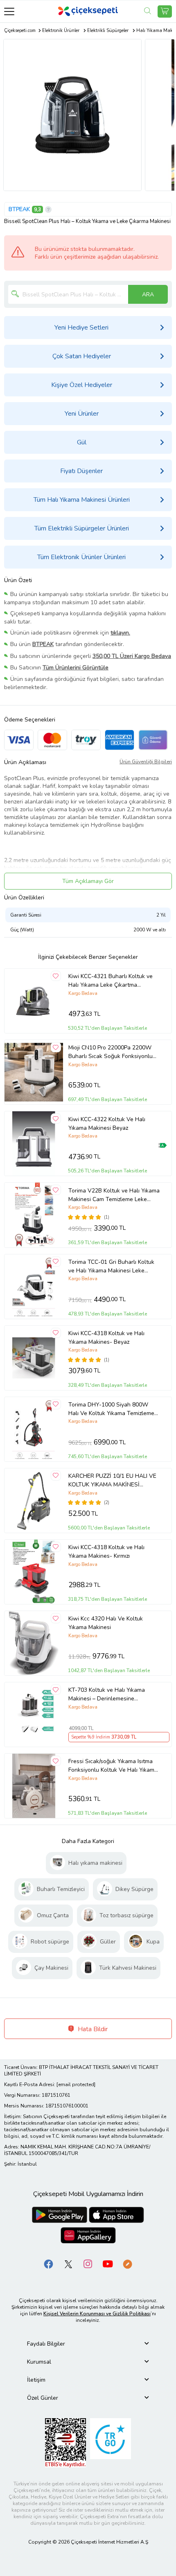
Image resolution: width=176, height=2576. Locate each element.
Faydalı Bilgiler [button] (46, 2344)
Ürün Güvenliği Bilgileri (146, 762)
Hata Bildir (92, 2029)
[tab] (88, 2344)
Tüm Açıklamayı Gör (88, 881)
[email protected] (76, 2084)
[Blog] (127, 2264)
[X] (68, 2264)
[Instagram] (88, 2264)
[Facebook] (49, 2264)
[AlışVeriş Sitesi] (165, 11)
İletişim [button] (36, 2380)
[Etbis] (65, 2443)
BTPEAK (19, 209)
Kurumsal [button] (39, 2362)
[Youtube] (108, 2264)
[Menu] (9, 11)
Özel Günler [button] (43, 2398)
